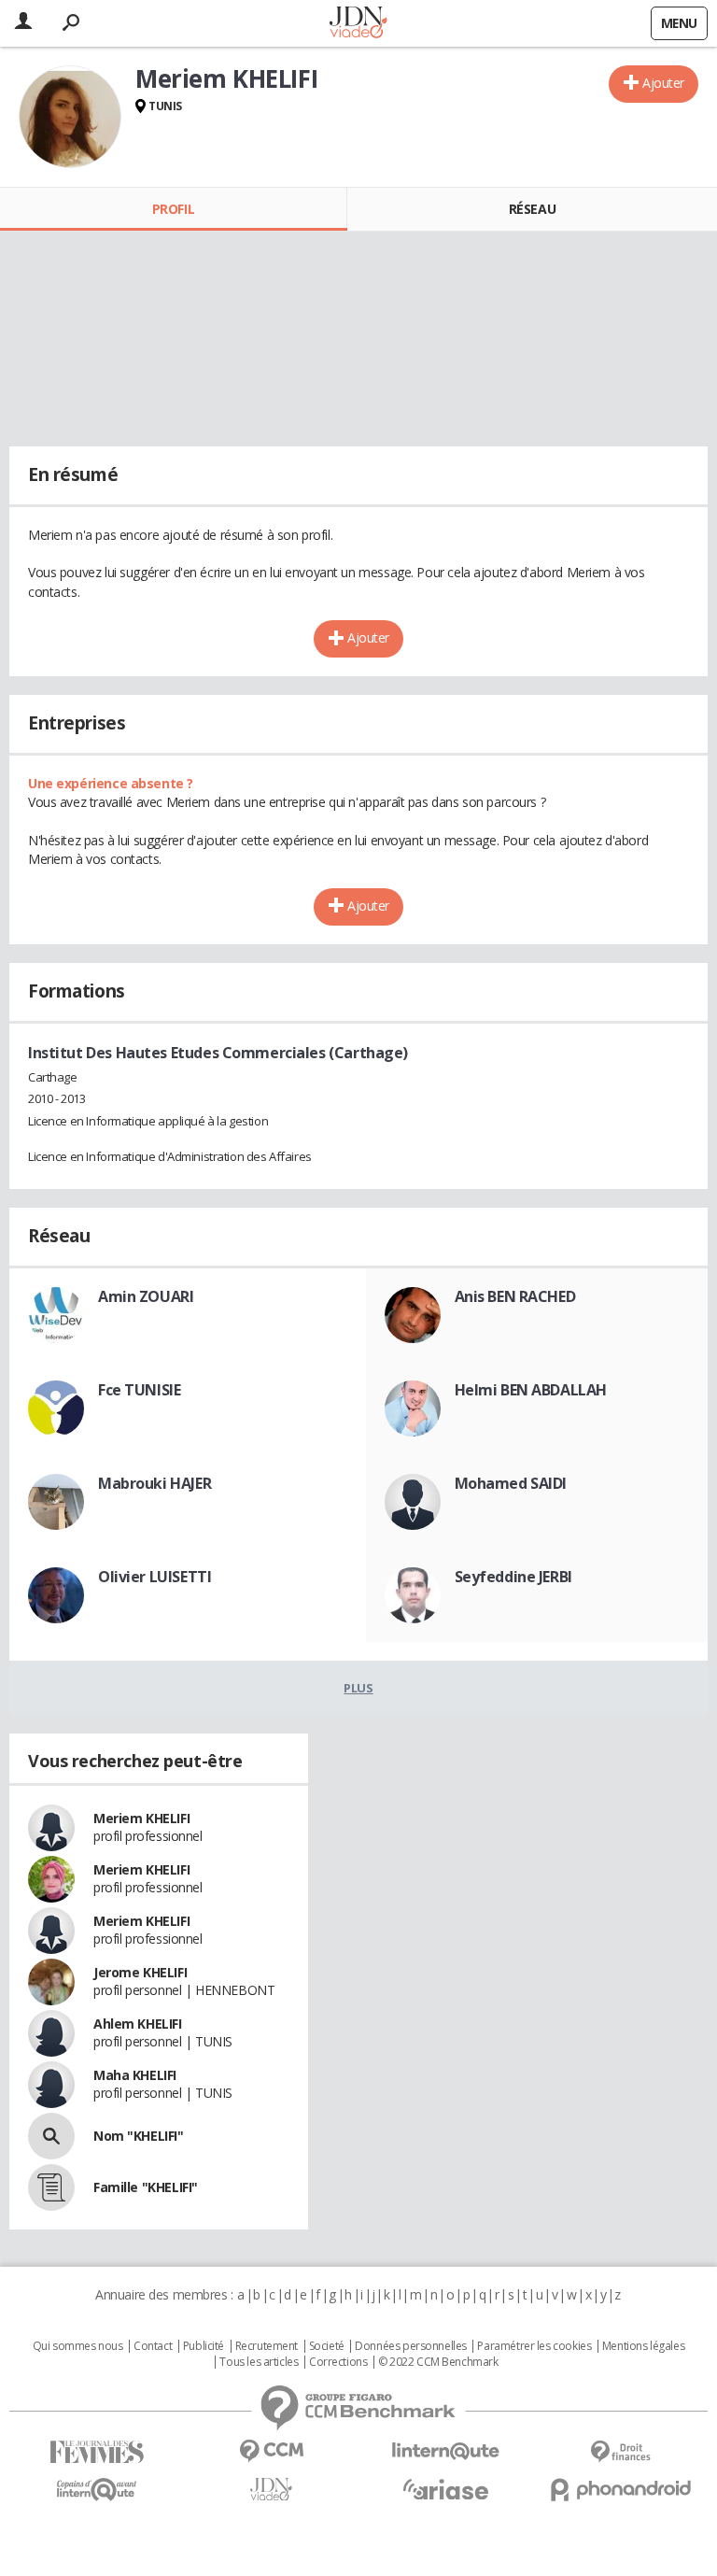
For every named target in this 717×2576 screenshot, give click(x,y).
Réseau (532, 209)
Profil (173, 209)
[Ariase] (446, 2489)
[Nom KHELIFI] (51, 2136)
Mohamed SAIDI (511, 1483)
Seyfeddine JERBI (513, 1577)
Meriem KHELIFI (141, 1818)
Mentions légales (643, 2346)
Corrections (338, 2362)
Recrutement (267, 2346)
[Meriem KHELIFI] (70, 117)
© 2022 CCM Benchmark (438, 2362)
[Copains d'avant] (97, 2490)
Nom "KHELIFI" (139, 2136)
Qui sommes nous (78, 2346)
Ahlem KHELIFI (138, 2024)
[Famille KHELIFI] (51, 2187)
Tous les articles (259, 2362)
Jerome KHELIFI (140, 1972)
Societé (327, 2346)
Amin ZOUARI (146, 1296)
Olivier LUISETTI (155, 1577)
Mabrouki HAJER (155, 1483)
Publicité (204, 2346)
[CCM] (271, 2451)
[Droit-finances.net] (620, 2452)
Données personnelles (411, 2346)
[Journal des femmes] (97, 2452)
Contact (153, 2346)
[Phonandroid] (620, 2490)
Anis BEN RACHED (515, 1296)
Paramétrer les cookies (534, 2346)
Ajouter (663, 83)
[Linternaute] (446, 2451)
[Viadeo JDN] (271, 2490)
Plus (358, 1688)
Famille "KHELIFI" (146, 2187)
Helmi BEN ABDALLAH (531, 1390)
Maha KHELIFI (135, 2075)
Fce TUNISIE (139, 1390)
